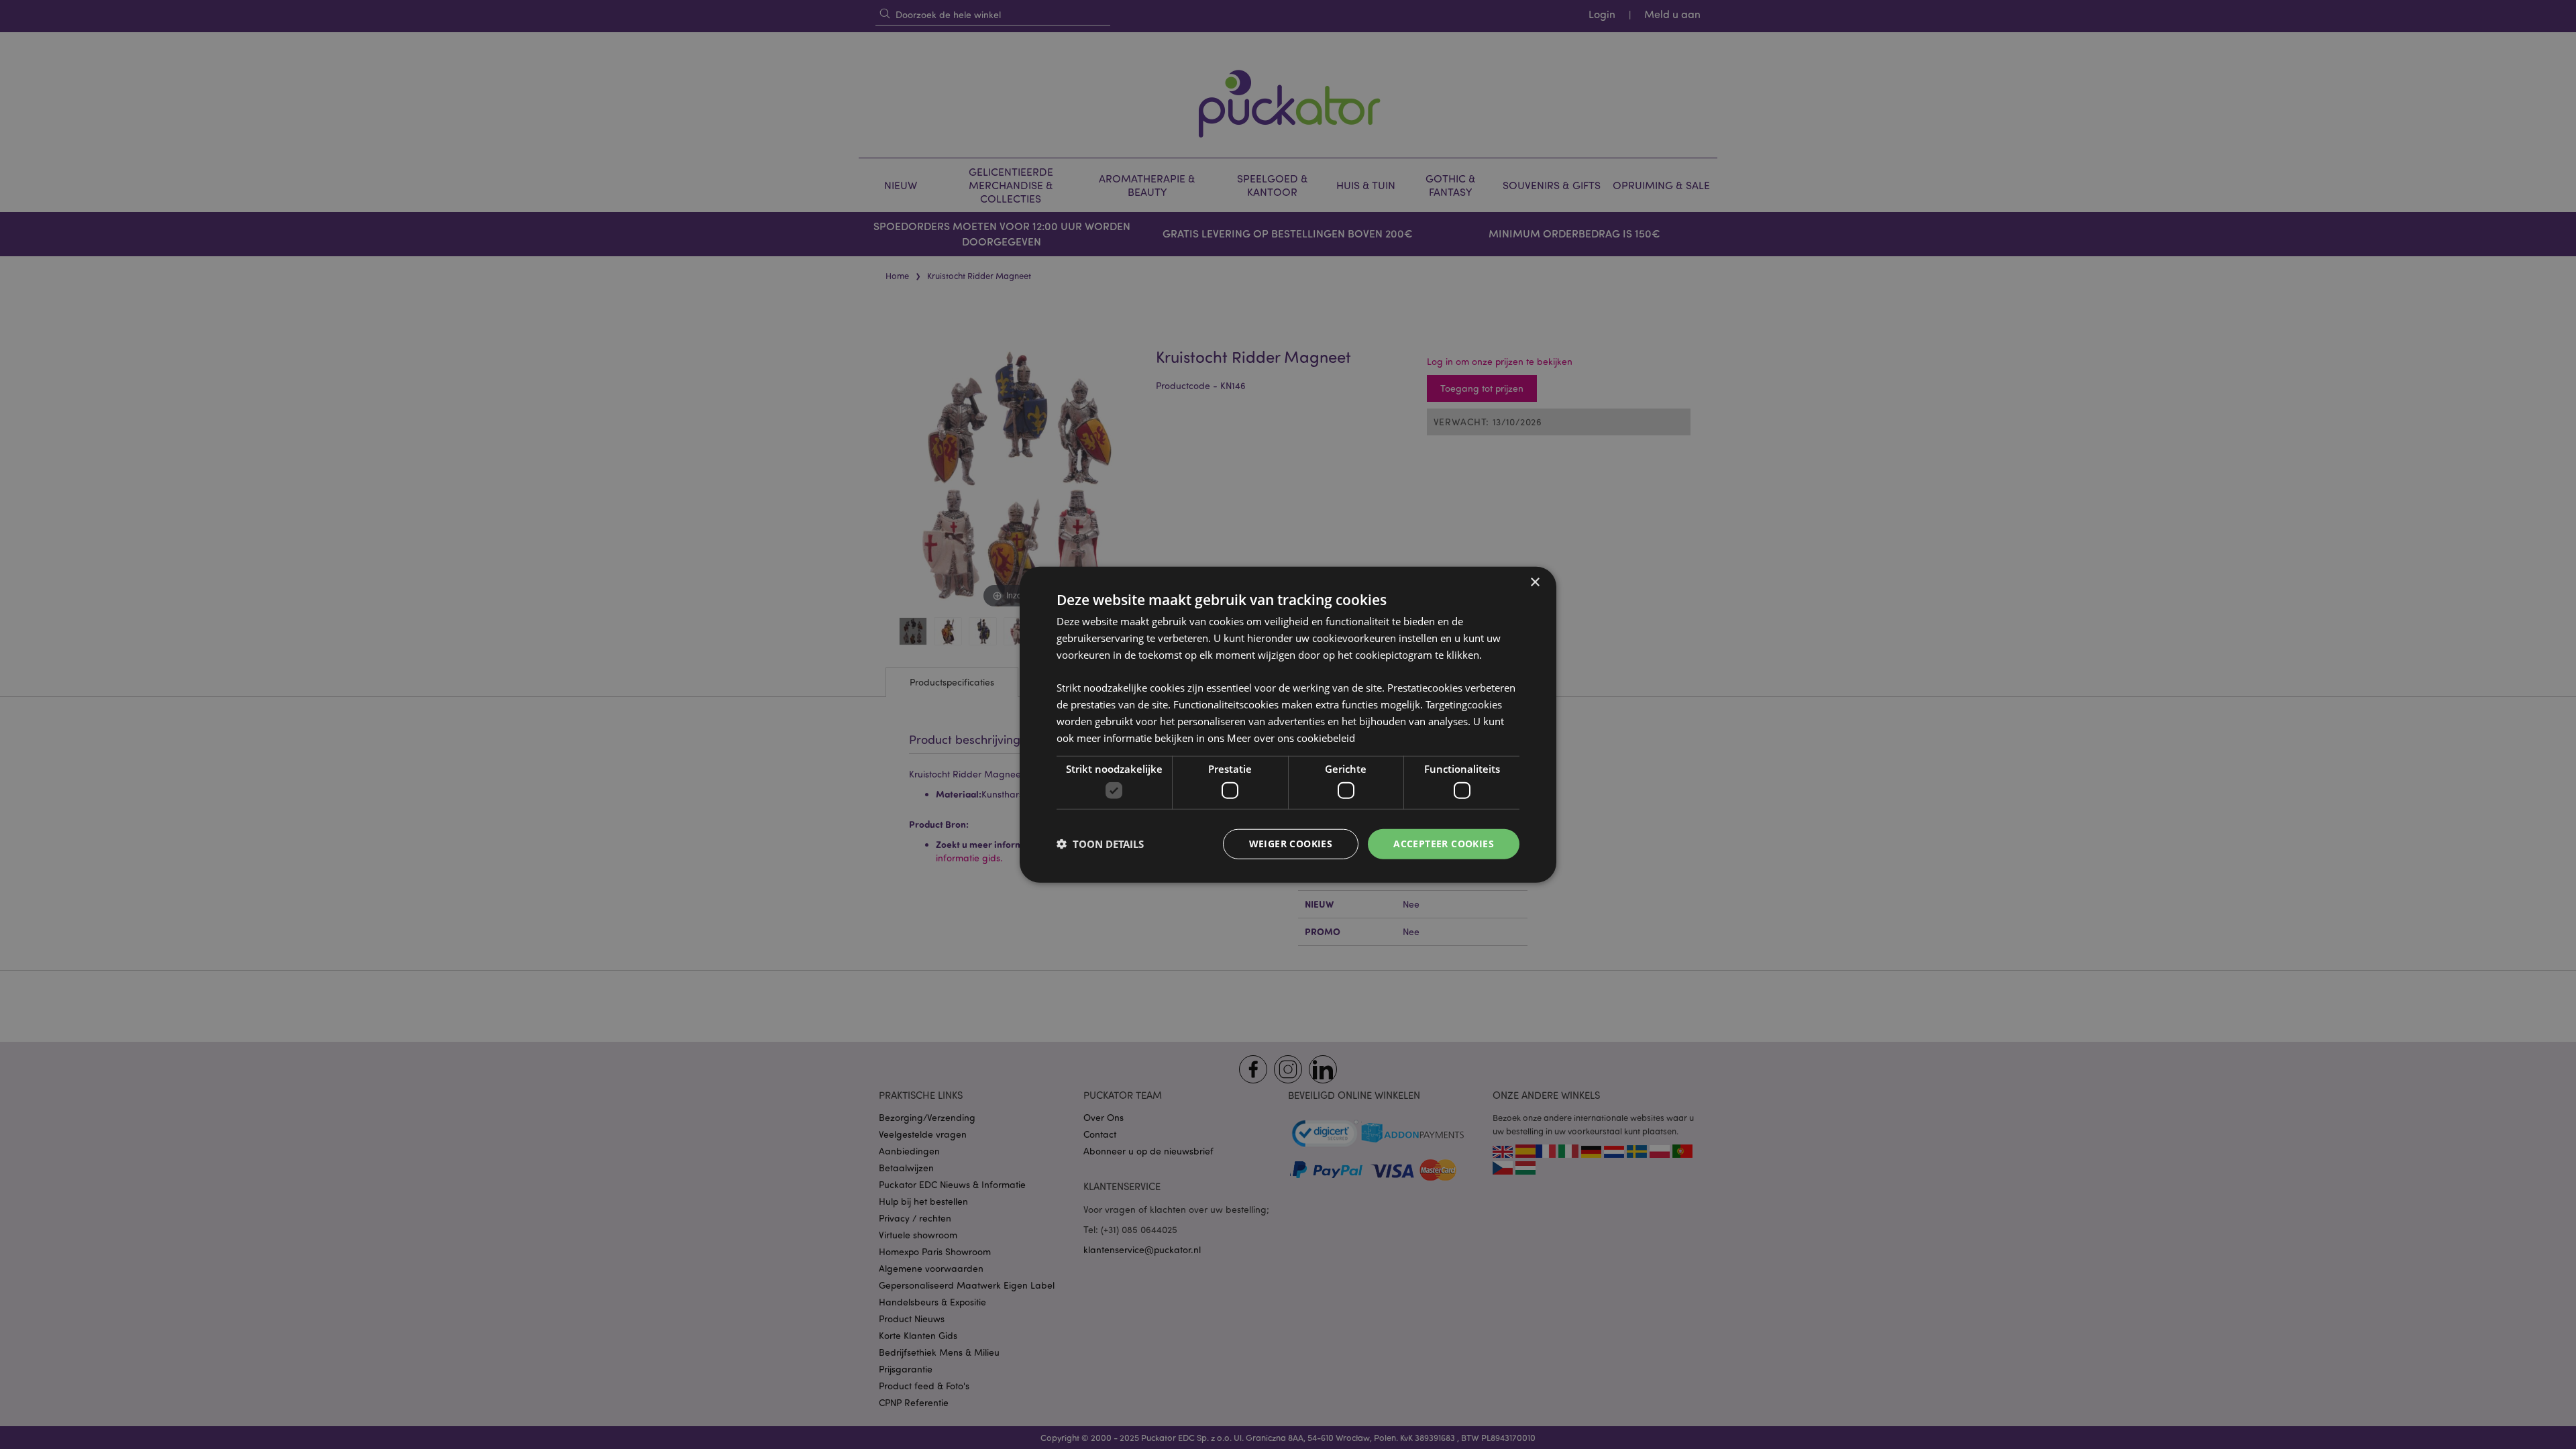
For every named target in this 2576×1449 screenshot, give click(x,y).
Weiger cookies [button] (1291, 844)
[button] (1100, 844)
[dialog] (1288, 724)
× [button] (1535, 583)
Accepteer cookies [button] (1444, 844)
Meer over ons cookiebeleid (1291, 737)
